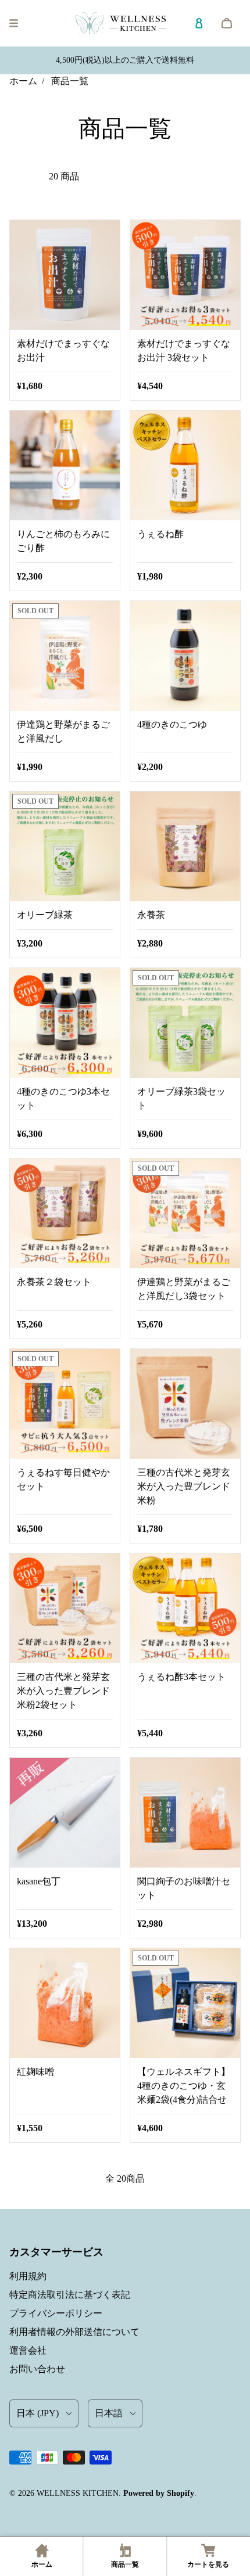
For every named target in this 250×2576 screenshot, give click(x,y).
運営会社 (28, 2350)
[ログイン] (199, 23)
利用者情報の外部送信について (74, 2332)
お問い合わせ (37, 2369)
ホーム (23, 81)
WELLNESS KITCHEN (78, 2493)
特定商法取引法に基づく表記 (70, 2295)
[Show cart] (227, 23)
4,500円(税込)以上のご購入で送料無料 (125, 60)
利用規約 (28, 2276)
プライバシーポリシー (56, 2313)
